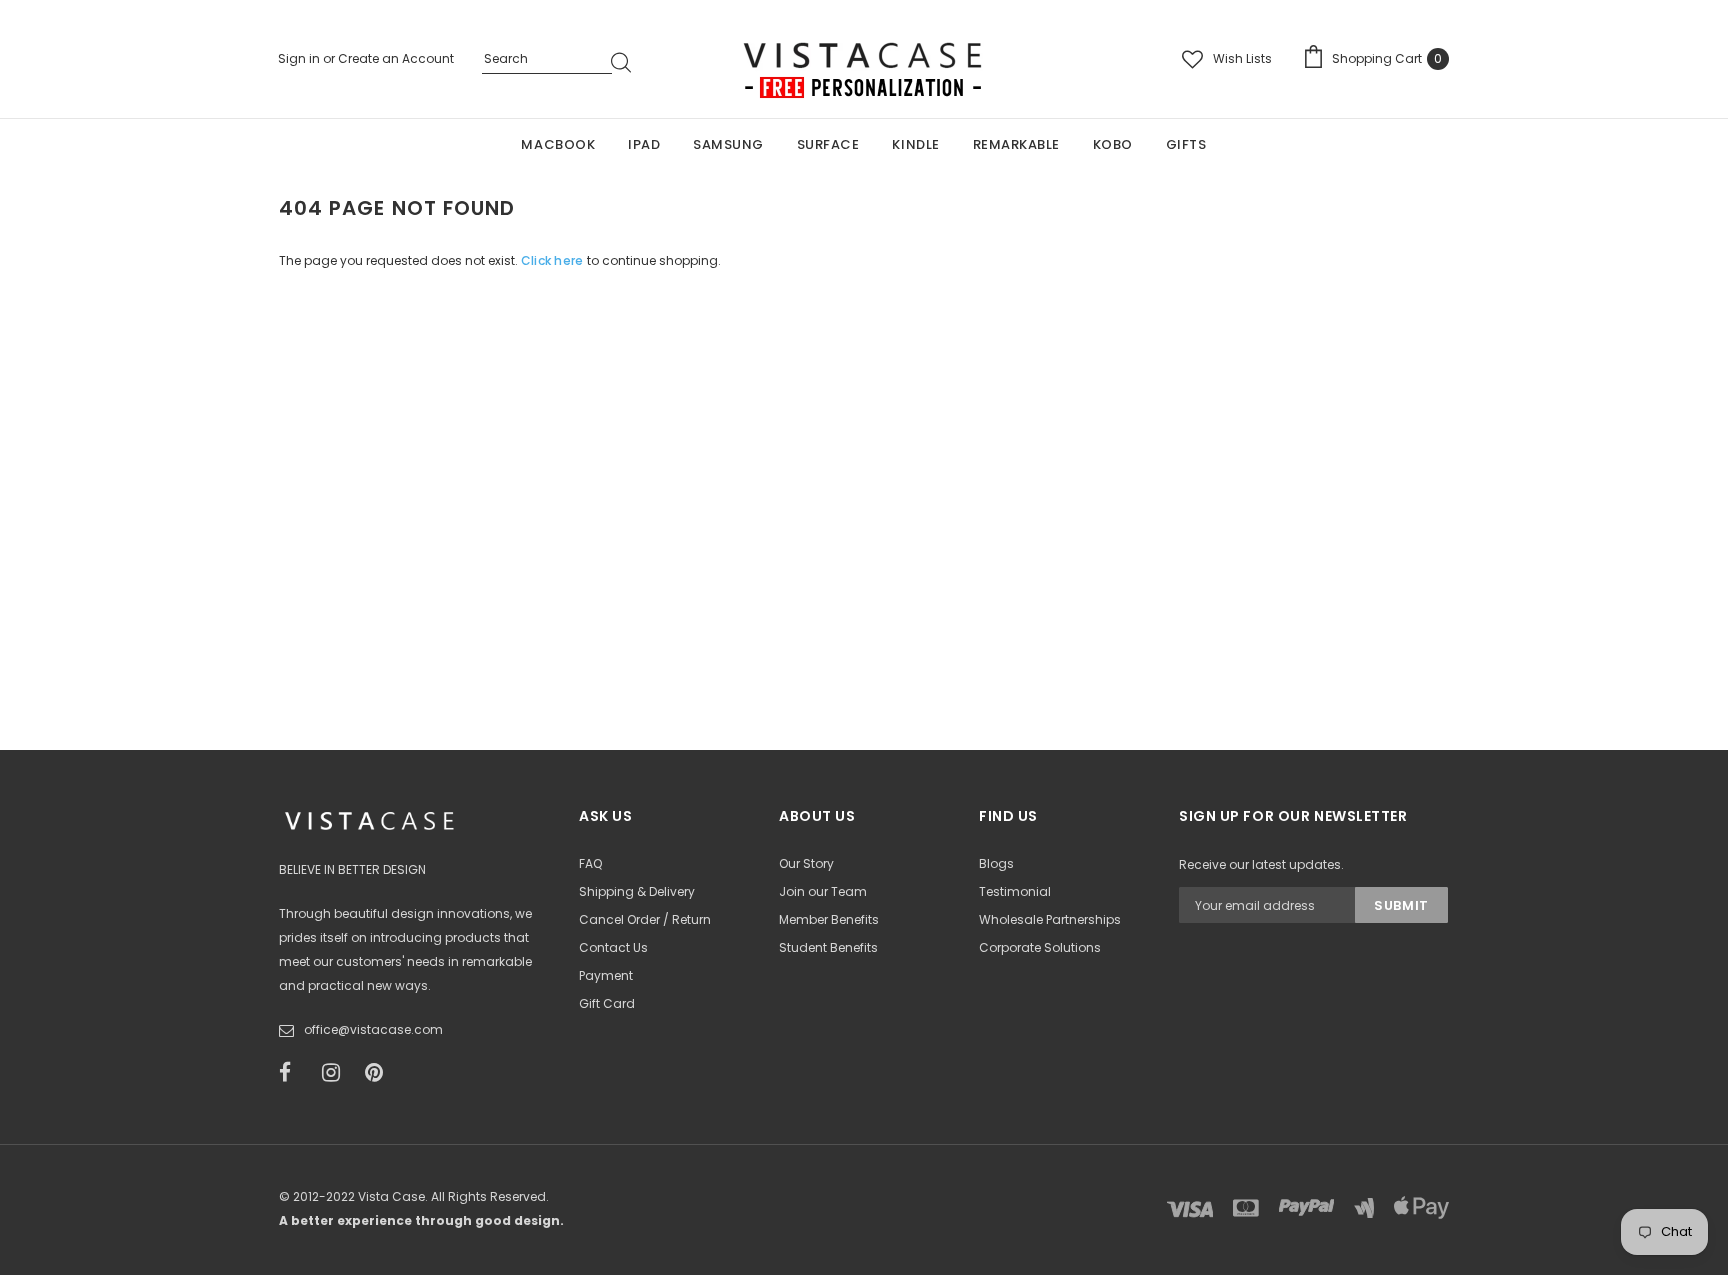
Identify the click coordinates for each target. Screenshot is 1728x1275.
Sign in (300, 58)
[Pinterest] (380, 1073)
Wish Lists (1242, 58)
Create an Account (396, 58)
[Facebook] (294, 1073)
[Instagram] (337, 1073)
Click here (554, 260)
